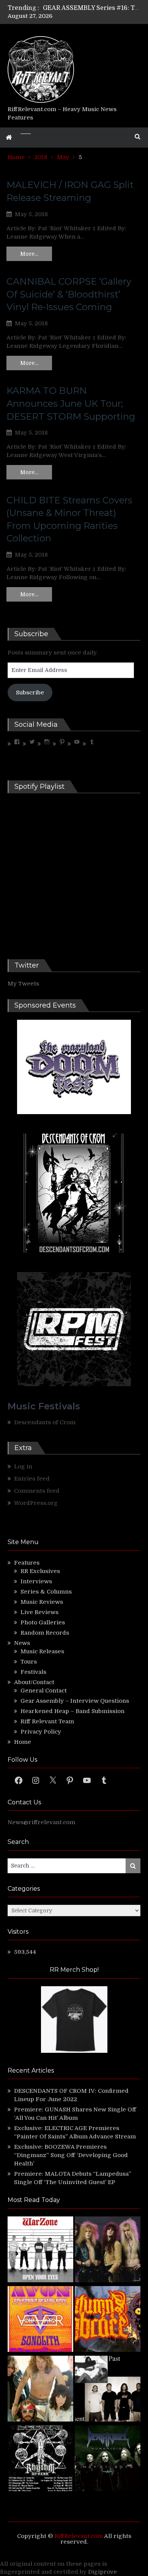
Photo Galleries (43, 1622)
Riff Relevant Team (47, 1721)
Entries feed (32, 1479)
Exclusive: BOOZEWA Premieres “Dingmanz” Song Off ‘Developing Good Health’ (71, 2155)
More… (29, 254)
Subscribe (30, 693)
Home (23, 1742)
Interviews (36, 1581)
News (22, 1643)
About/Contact (34, 1682)
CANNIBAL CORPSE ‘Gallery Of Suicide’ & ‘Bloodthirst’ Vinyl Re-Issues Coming (69, 294)
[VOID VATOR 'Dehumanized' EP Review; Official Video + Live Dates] (40, 2320)
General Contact (44, 1691)
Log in (23, 1466)
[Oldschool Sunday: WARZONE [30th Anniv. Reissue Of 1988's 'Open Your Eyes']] (40, 2250)
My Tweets (23, 984)
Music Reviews (42, 1602)
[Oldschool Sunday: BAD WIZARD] (40, 2390)
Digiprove (102, 2572)
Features (27, 1563)
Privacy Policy (41, 1732)
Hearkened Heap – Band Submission (72, 1711)
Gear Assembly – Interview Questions (75, 1701)
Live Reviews (39, 1612)
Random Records (45, 1633)
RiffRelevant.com (79, 2536)
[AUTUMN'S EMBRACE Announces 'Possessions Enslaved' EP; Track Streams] (108, 2320)
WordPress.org (36, 1503)
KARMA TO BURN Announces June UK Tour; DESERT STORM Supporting (71, 403)
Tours (29, 1662)
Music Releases (42, 1651)
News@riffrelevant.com (41, 1822)
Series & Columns (46, 1592)
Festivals (33, 1672)
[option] (92, 8)
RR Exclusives (40, 1571)
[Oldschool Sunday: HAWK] (108, 2250)
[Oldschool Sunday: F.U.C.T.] (108, 2390)
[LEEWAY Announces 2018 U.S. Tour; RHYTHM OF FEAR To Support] (40, 2459)
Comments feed (37, 1491)
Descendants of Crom (45, 1422)
